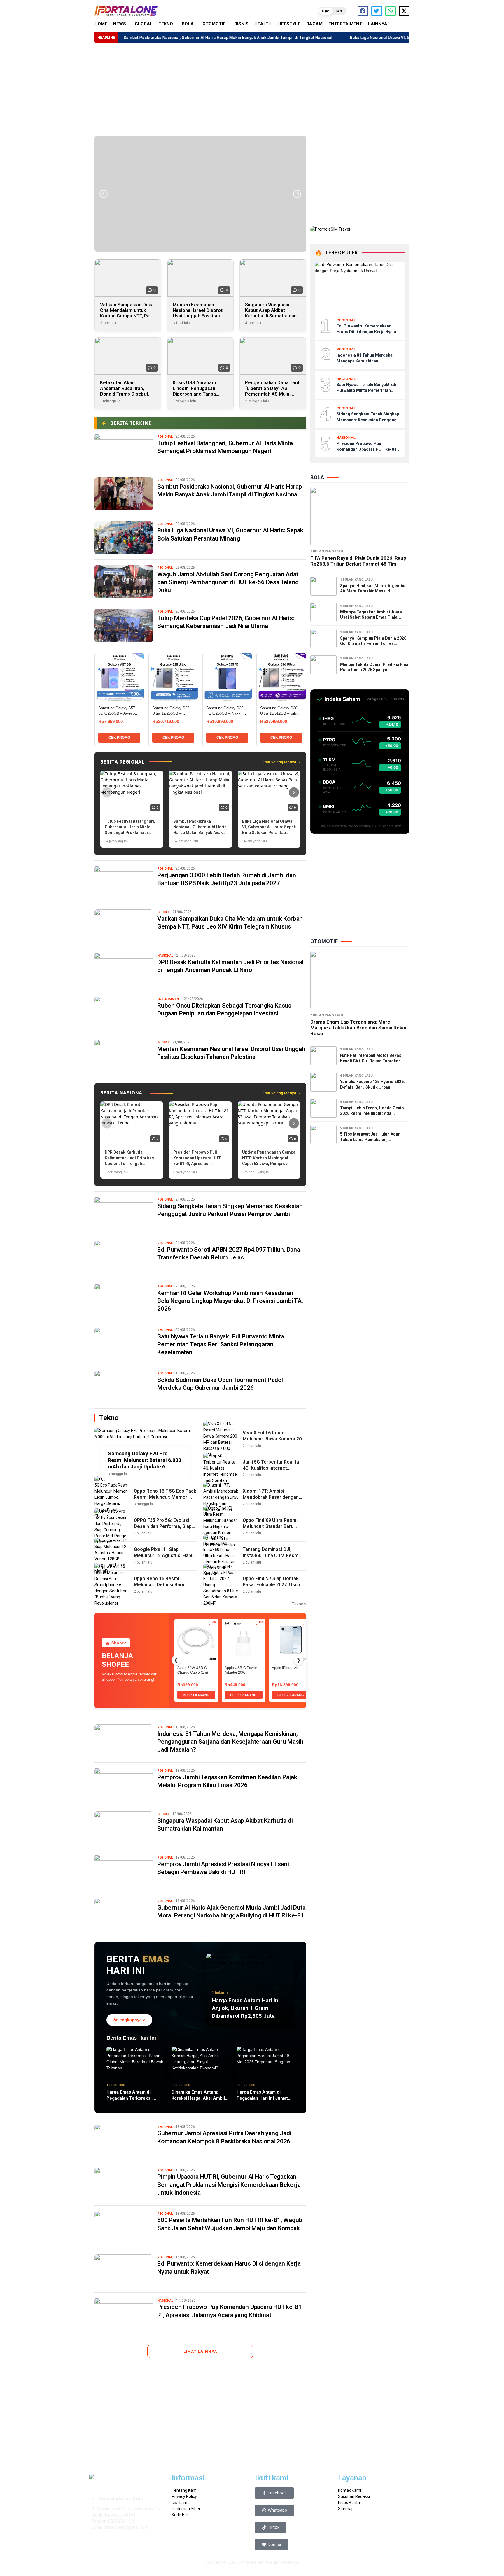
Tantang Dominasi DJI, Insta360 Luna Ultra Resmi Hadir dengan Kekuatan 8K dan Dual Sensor (271, 1558)
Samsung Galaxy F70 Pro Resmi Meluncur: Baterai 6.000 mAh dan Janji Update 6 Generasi (145, 1460)
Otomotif (214, 24)
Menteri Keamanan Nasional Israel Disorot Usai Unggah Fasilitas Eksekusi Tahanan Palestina (198, 316)
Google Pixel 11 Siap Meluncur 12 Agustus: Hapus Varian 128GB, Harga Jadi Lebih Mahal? (165, 1558)
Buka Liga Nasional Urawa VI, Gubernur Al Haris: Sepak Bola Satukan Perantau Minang (333, 38)
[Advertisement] (252, 90)
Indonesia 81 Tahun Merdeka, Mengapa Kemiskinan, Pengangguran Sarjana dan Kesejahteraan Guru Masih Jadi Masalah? (230, 1742)
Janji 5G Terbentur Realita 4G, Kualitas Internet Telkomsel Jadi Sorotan (271, 1468)
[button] (332, 11)
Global (144, 24)
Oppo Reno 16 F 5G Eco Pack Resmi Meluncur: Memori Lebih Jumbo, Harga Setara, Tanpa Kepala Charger (165, 1500)
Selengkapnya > (129, 2020)
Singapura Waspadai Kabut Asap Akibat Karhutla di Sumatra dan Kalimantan (271, 313)
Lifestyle (289, 24)
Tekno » (299, 1604)
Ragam (314, 24)
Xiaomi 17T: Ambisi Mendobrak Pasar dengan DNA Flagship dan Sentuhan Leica (273, 1500)
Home (101, 24)
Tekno (166, 24)
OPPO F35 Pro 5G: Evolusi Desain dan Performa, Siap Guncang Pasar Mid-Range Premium (163, 1529)
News (120, 24)
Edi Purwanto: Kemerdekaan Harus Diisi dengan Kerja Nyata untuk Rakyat (366, 332)
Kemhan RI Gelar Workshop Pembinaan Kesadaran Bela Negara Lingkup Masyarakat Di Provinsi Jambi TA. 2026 (230, 1301)
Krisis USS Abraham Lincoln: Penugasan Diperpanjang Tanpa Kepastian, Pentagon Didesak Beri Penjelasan (199, 394)
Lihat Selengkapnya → (281, 762)
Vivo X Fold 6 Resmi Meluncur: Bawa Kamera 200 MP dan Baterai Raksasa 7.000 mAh (273, 1442)
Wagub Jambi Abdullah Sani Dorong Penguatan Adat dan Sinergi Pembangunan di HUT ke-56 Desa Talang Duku (228, 582)
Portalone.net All (254, 2562)
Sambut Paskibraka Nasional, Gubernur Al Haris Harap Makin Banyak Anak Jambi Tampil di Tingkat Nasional (129, 38)
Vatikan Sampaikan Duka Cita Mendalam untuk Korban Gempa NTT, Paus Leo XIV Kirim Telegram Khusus (127, 316)
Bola (188, 24)
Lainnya (378, 24)
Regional (165, 437)
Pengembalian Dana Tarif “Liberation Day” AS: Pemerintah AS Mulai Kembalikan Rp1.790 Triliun (272, 394)
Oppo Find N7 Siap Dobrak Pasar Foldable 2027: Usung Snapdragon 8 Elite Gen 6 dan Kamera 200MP (273, 1588)
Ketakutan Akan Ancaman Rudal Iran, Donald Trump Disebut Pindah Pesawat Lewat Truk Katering (125, 394)
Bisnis (241, 24)
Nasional (165, 956)
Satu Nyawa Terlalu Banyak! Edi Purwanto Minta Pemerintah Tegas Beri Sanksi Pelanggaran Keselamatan (221, 1344)
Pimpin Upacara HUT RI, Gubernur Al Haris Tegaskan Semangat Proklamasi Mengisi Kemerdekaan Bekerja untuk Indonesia (229, 2185)
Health (263, 24)
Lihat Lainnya (200, 2351)
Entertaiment (345, 24)
